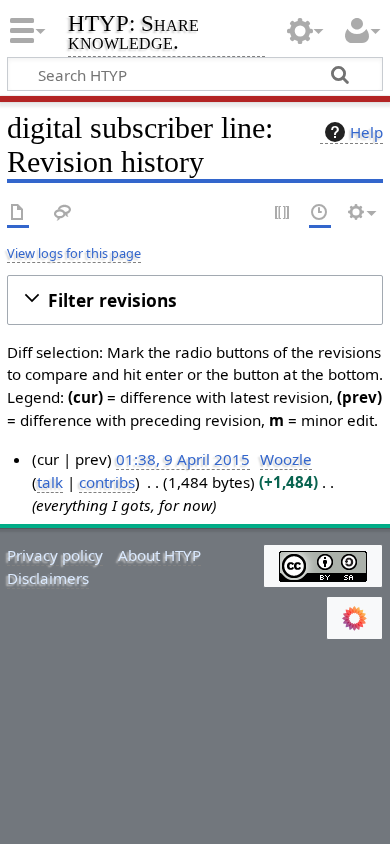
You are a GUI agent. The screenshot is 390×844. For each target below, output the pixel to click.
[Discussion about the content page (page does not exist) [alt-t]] (63, 213)
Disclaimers (48, 578)
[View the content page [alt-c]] (18, 213)
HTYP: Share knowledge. (133, 34)
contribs (107, 482)
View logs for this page (74, 253)
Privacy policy (55, 555)
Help (366, 132)
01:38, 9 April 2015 (183, 459)
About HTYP (159, 555)
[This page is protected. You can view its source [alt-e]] (283, 213)
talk (50, 482)
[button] (195, 300)
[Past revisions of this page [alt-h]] (320, 213)
